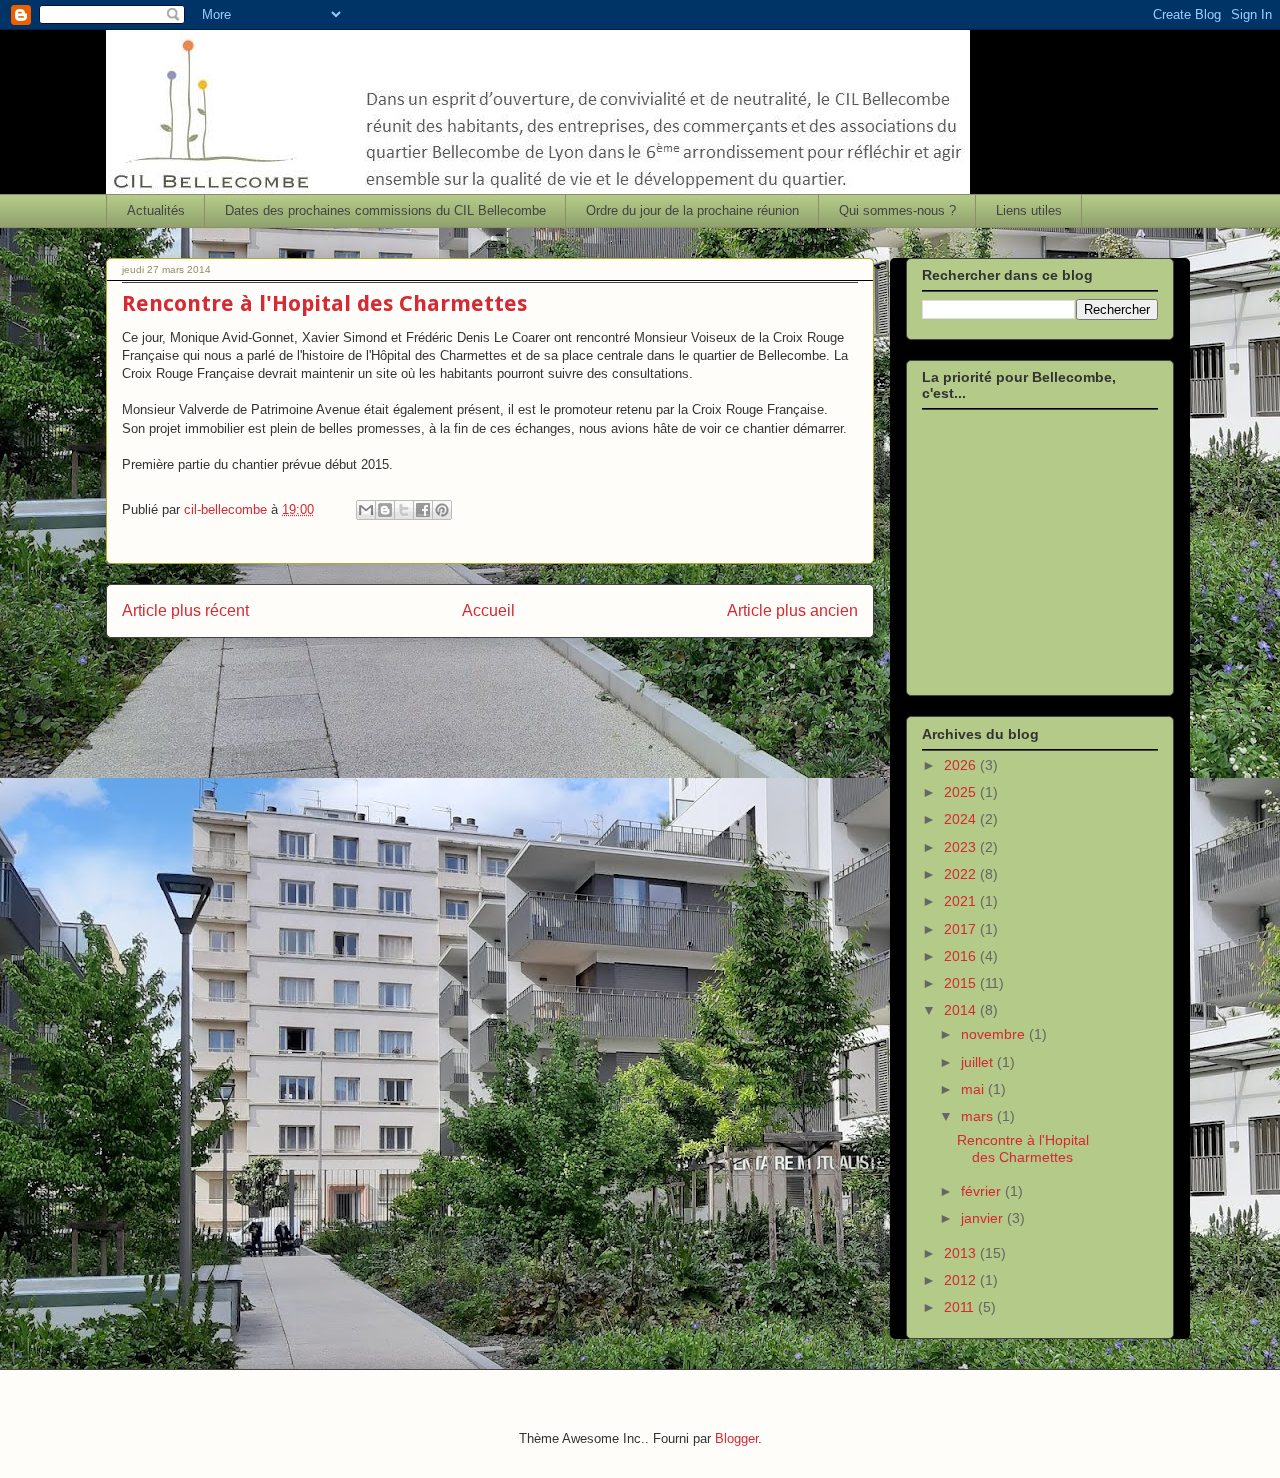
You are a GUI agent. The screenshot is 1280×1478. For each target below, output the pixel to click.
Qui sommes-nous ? (897, 210)
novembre (995, 1034)
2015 (962, 983)
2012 (962, 1280)
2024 (962, 819)
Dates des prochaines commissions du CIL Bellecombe (385, 210)
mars (979, 1116)
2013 (962, 1253)
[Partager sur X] (404, 510)
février (983, 1191)
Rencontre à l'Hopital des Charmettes (1023, 1148)
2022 (962, 874)
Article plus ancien (792, 610)
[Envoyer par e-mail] (366, 510)
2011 (961, 1307)
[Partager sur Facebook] (423, 510)
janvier (984, 1218)
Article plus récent (185, 610)
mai (974, 1089)
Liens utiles (1029, 210)
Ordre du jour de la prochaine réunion (692, 210)
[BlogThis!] (385, 510)
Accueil (488, 610)
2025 (962, 792)
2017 (962, 929)
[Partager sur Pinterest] (442, 510)
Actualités (156, 210)
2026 (962, 765)
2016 (962, 956)
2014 (962, 1010)
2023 (962, 847)
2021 (962, 901)
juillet (979, 1062)
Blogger (736, 1438)
